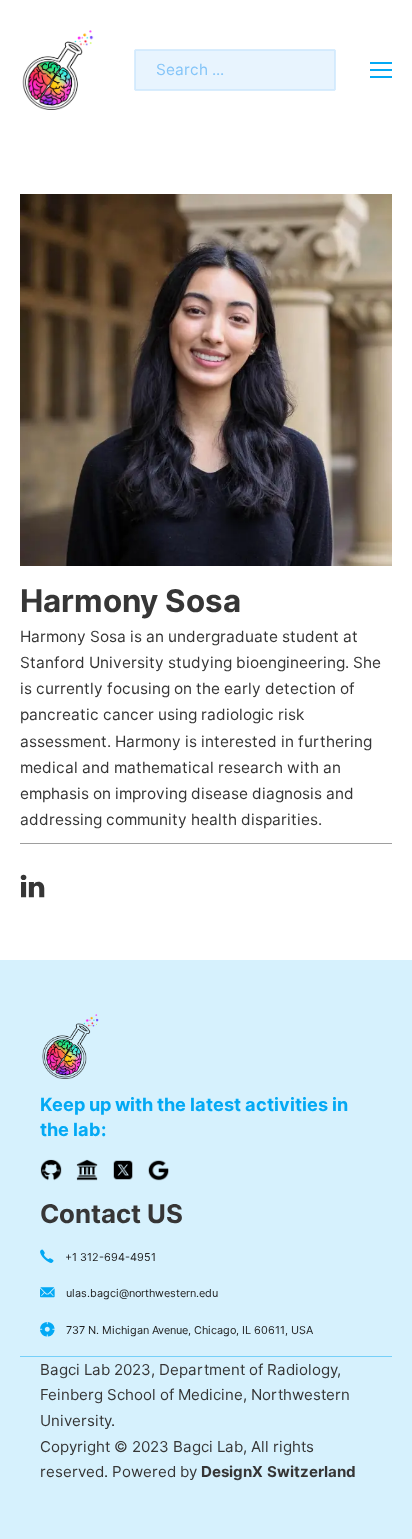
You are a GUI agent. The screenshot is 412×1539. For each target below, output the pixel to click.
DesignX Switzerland (278, 1471)
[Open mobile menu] (381, 70)
